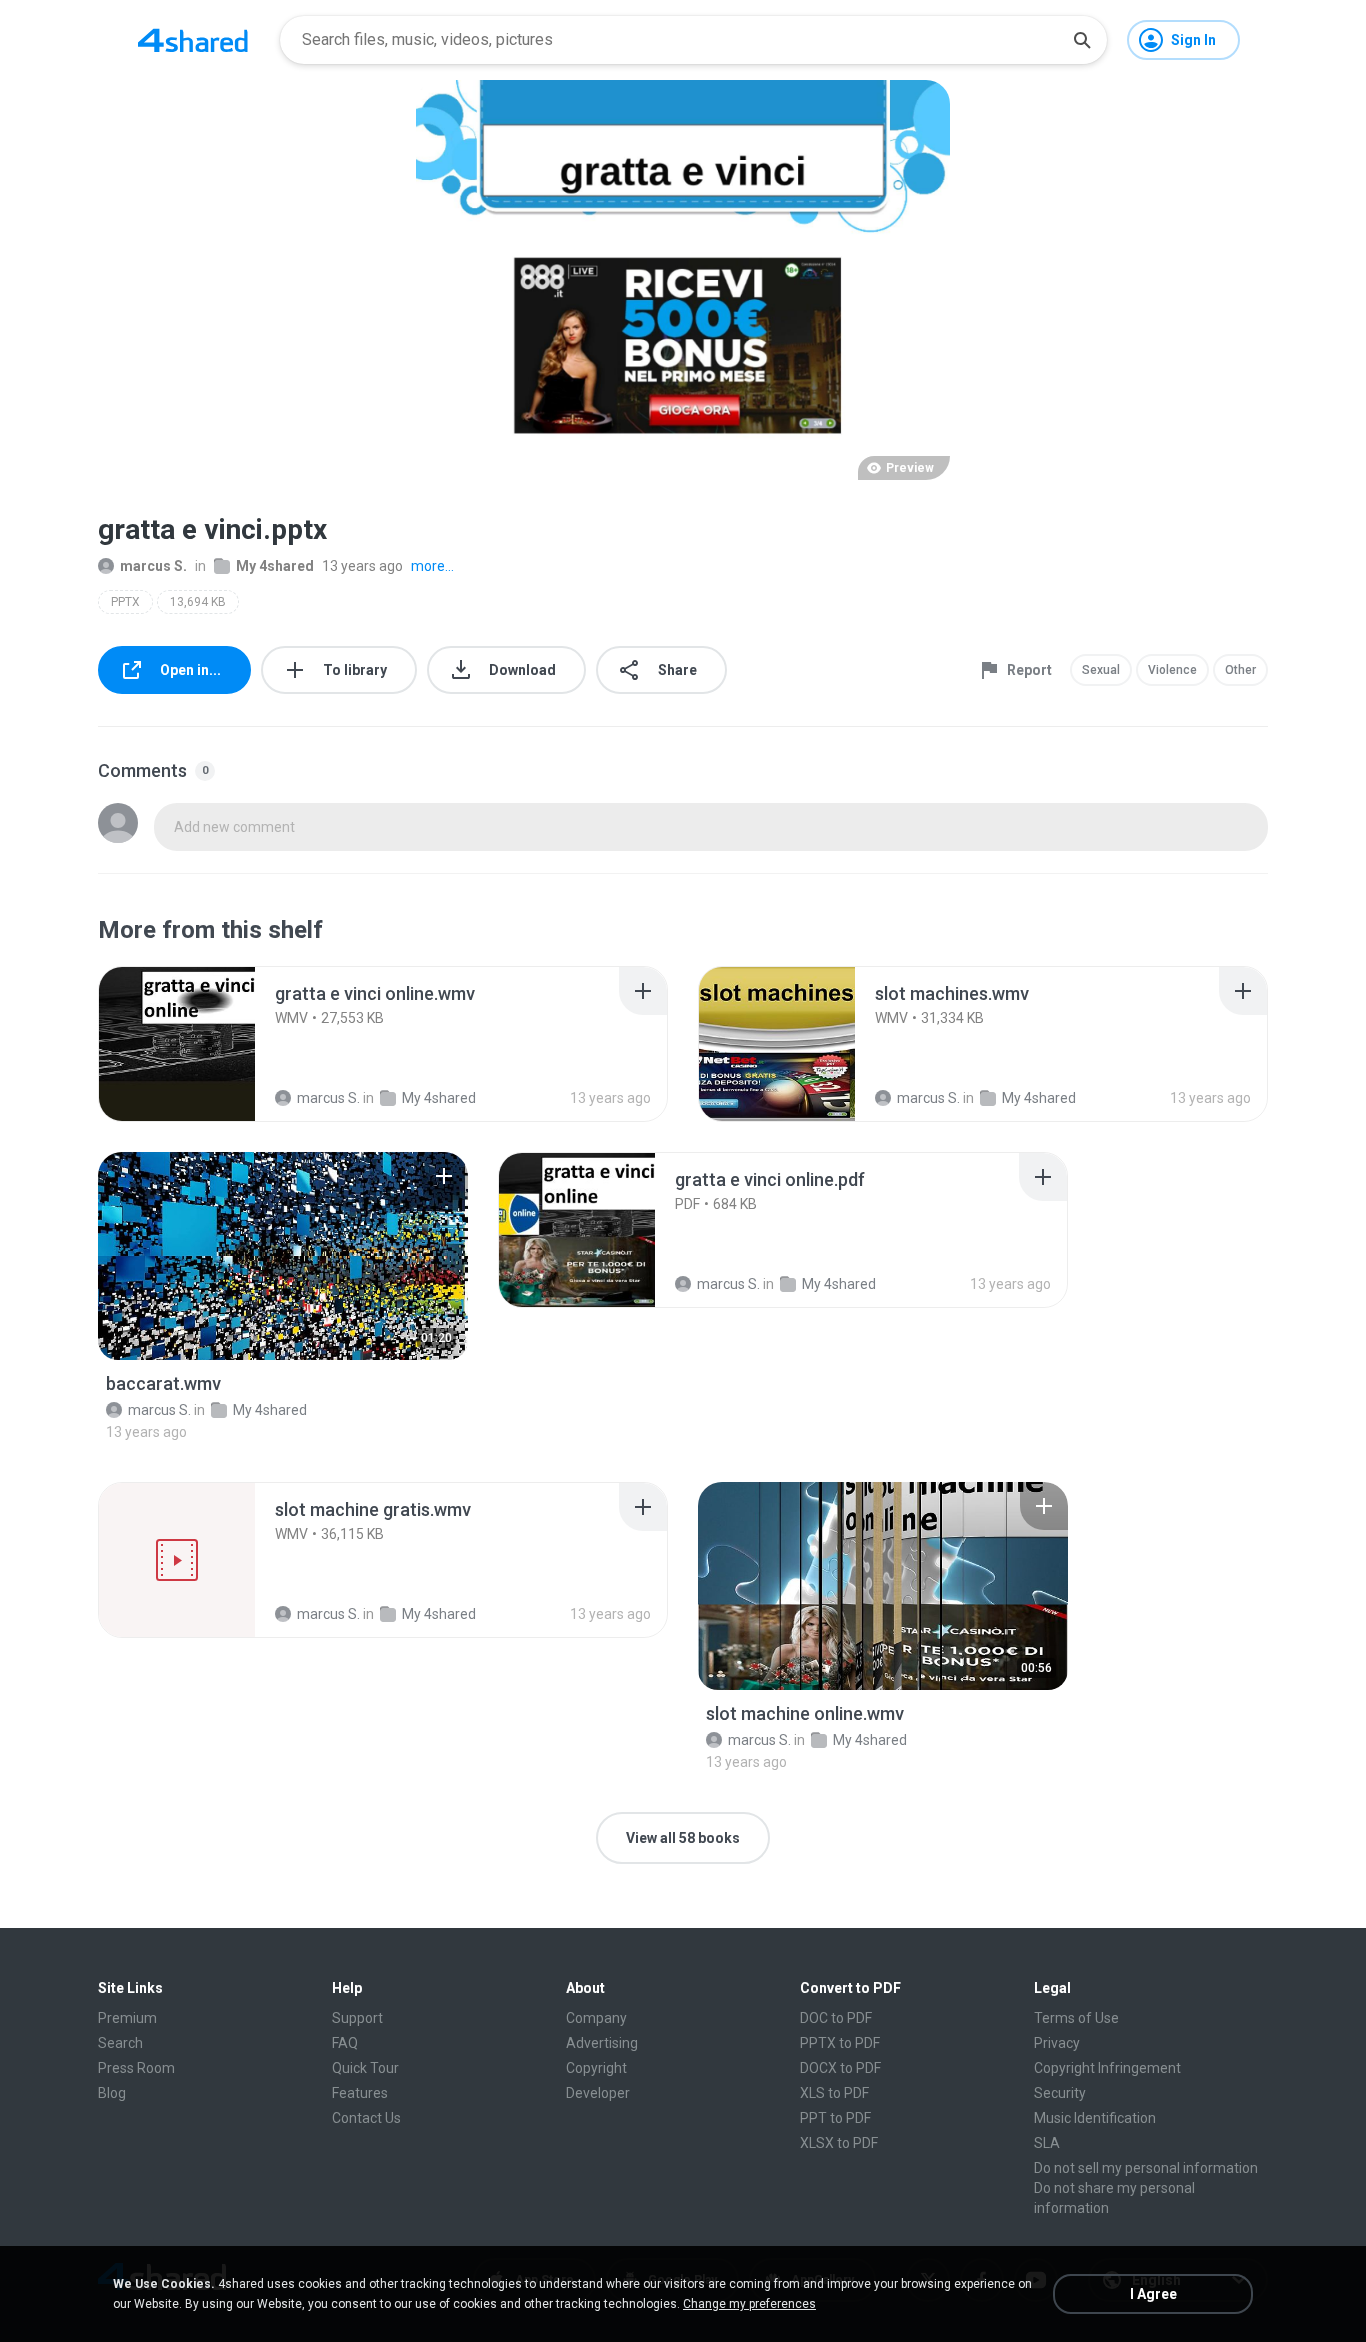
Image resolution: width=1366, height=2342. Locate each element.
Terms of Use (1076, 2018)
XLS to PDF (834, 2093)
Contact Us (366, 2118)
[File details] (177, 1044)
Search (120, 2043)
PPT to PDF (835, 2118)
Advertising (602, 2043)
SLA (1047, 2143)
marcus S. (153, 566)
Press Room (136, 2068)
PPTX (125, 602)
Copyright (596, 2068)
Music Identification (1095, 2118)
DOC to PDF (836, 2018)
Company (596, 2018)
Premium (127, 2018)
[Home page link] (193, 40)
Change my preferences (749, 2304)
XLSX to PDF (839, 2143)
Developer (598, 2093)
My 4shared (275, 566)
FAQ (345, 2043)
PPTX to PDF (840, 2043)
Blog (112, 2093)
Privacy (1057, 2043)
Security (1060, 2093)
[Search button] (1082, 40)
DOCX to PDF (840, 2068)
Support (357, 2018)
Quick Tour (365, 2068)
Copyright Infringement (1107, 2068)
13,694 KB (198, 602)
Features (360, 2093)
